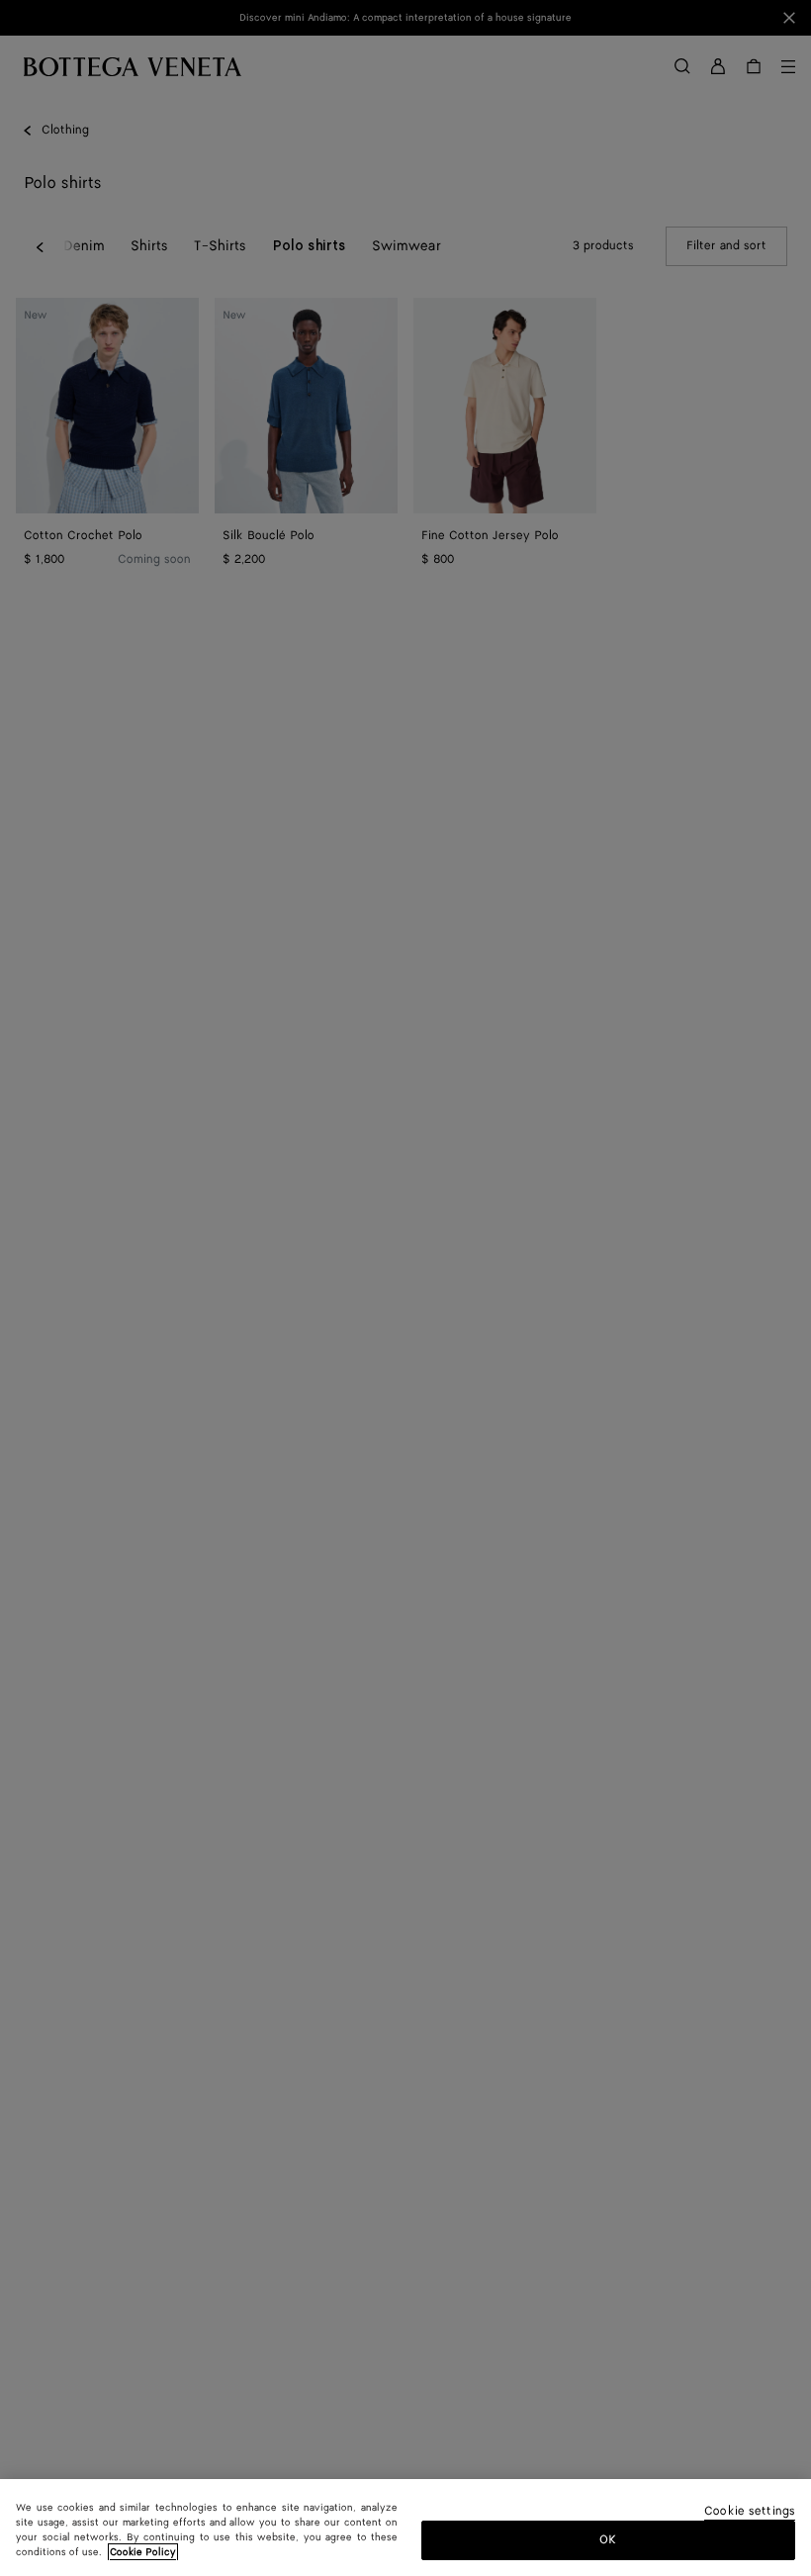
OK (608, 2540)
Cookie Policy (143, 2552)
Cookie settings (750, 2512)
